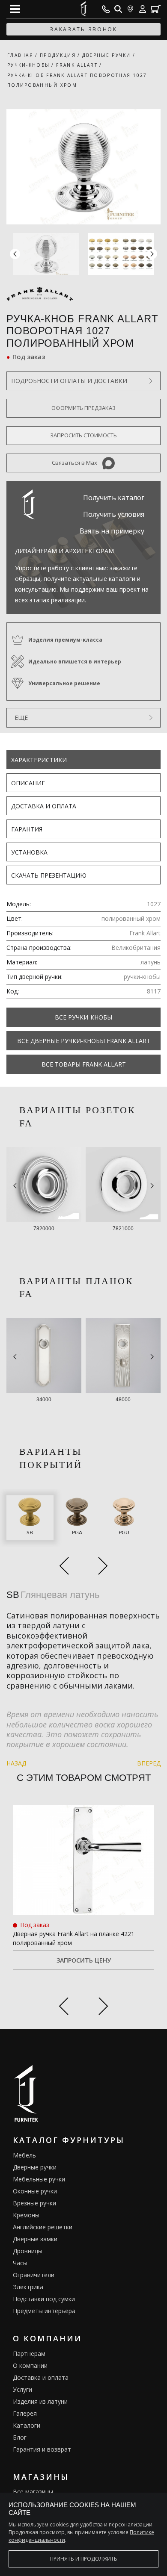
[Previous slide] (64, 2008)
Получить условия (114, 514)
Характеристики (39, 760)
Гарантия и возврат (42, 2449)
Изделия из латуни (40, 2401)
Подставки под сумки (44, 2299)
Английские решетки (43, 2227)
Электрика (28, 2287)
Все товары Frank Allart (84, 1064)
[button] (152, 254)
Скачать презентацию (49, 875)
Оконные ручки (35, 2191)
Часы (20, 2263)
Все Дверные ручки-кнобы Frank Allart (84, 1041)
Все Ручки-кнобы (83, 1017)
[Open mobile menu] (15, 9)
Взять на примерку (112, 531)
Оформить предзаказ (83, 408)
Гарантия (27, 829)
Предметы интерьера (44, 2311)
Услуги (22, 2389)
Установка (29, 852)
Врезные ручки (34, 2203)
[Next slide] (103, 2008)
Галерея (25, 2413)
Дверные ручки (35, 2167)
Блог (20, 2437)
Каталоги (27, 2425)
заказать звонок (83, 29)
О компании (30, 2365)
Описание (28, 783)
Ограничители (34, 2275)
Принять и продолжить (84, 2559)
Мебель (24, 2155)
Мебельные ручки (39, 2179)
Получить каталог (114, 498)
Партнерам (29, 2353)
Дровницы (28, 2251)
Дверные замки (35, 2239)
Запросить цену (84, 1960)
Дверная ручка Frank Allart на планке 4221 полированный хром (74, 1938)
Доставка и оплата (44, 806)
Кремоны (26, 2215)
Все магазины (33, 2492)
